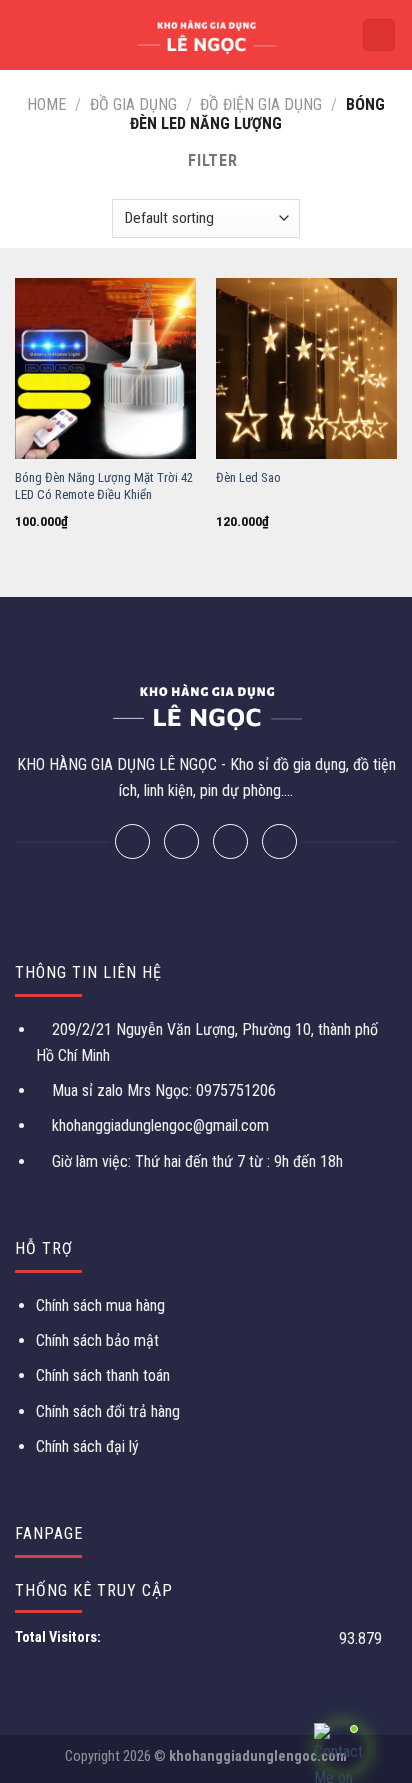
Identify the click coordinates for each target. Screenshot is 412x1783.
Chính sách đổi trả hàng (108, 1411)
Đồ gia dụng (133, 104)
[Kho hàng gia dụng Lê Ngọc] (206, 35)
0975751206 (234, 1090)
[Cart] (379, 35)
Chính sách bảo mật (97, 1340)
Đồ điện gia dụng (261, 104)
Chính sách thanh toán (103, 1375)
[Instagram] (230, 841)
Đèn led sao (248, 477)
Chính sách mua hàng (100, 1305)
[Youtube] (279, 841)
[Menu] (27, 34)
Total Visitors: (59, 1637)
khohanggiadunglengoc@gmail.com (160, 1125)
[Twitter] (181, 841)
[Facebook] (132, 841)
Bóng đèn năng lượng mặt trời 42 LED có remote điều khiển (104, 486)
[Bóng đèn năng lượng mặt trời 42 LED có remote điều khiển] (105, 368)
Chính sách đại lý (87, 1446)
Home (46, 104)
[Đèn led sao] (306, 368)
